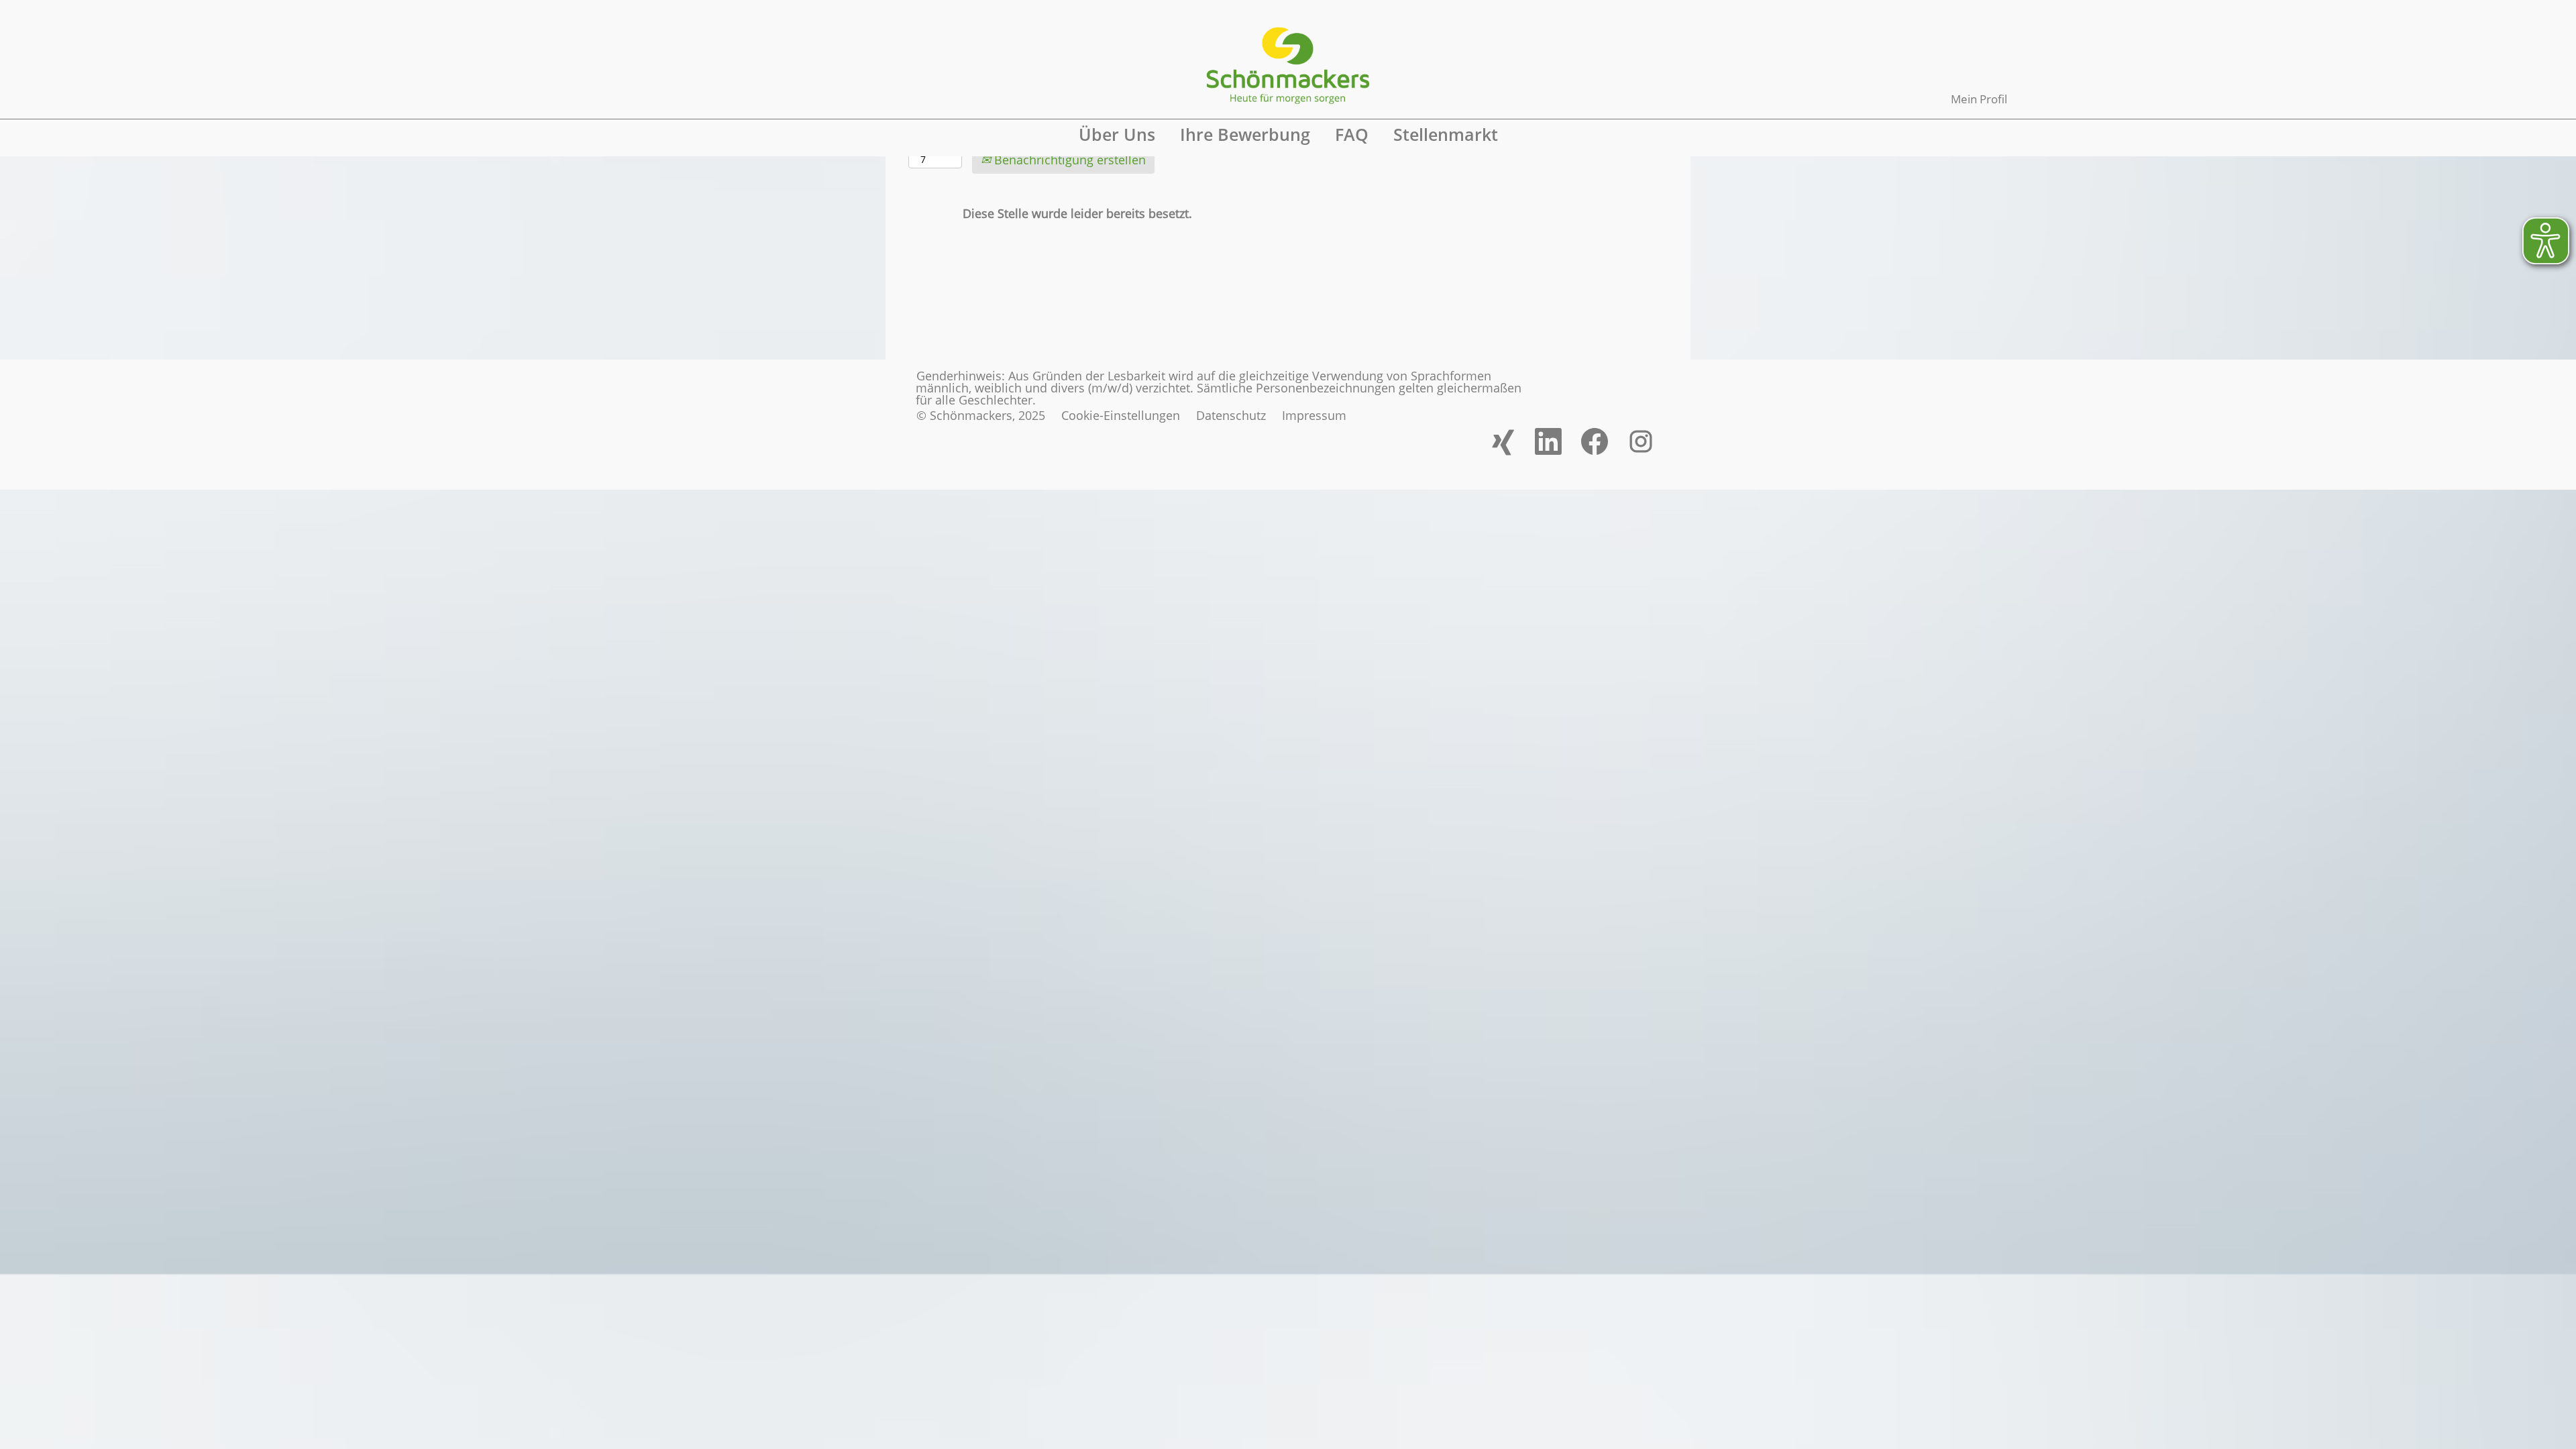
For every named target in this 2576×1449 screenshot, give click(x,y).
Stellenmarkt (1446, 134)
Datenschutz (1231, 415)
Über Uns (1117, 134)
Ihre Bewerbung (1245, 134)
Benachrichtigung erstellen (1068, 160)
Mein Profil (1979, 99)
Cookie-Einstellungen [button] (1121, 415)
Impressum (1314, 415)
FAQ (1352, 134)
